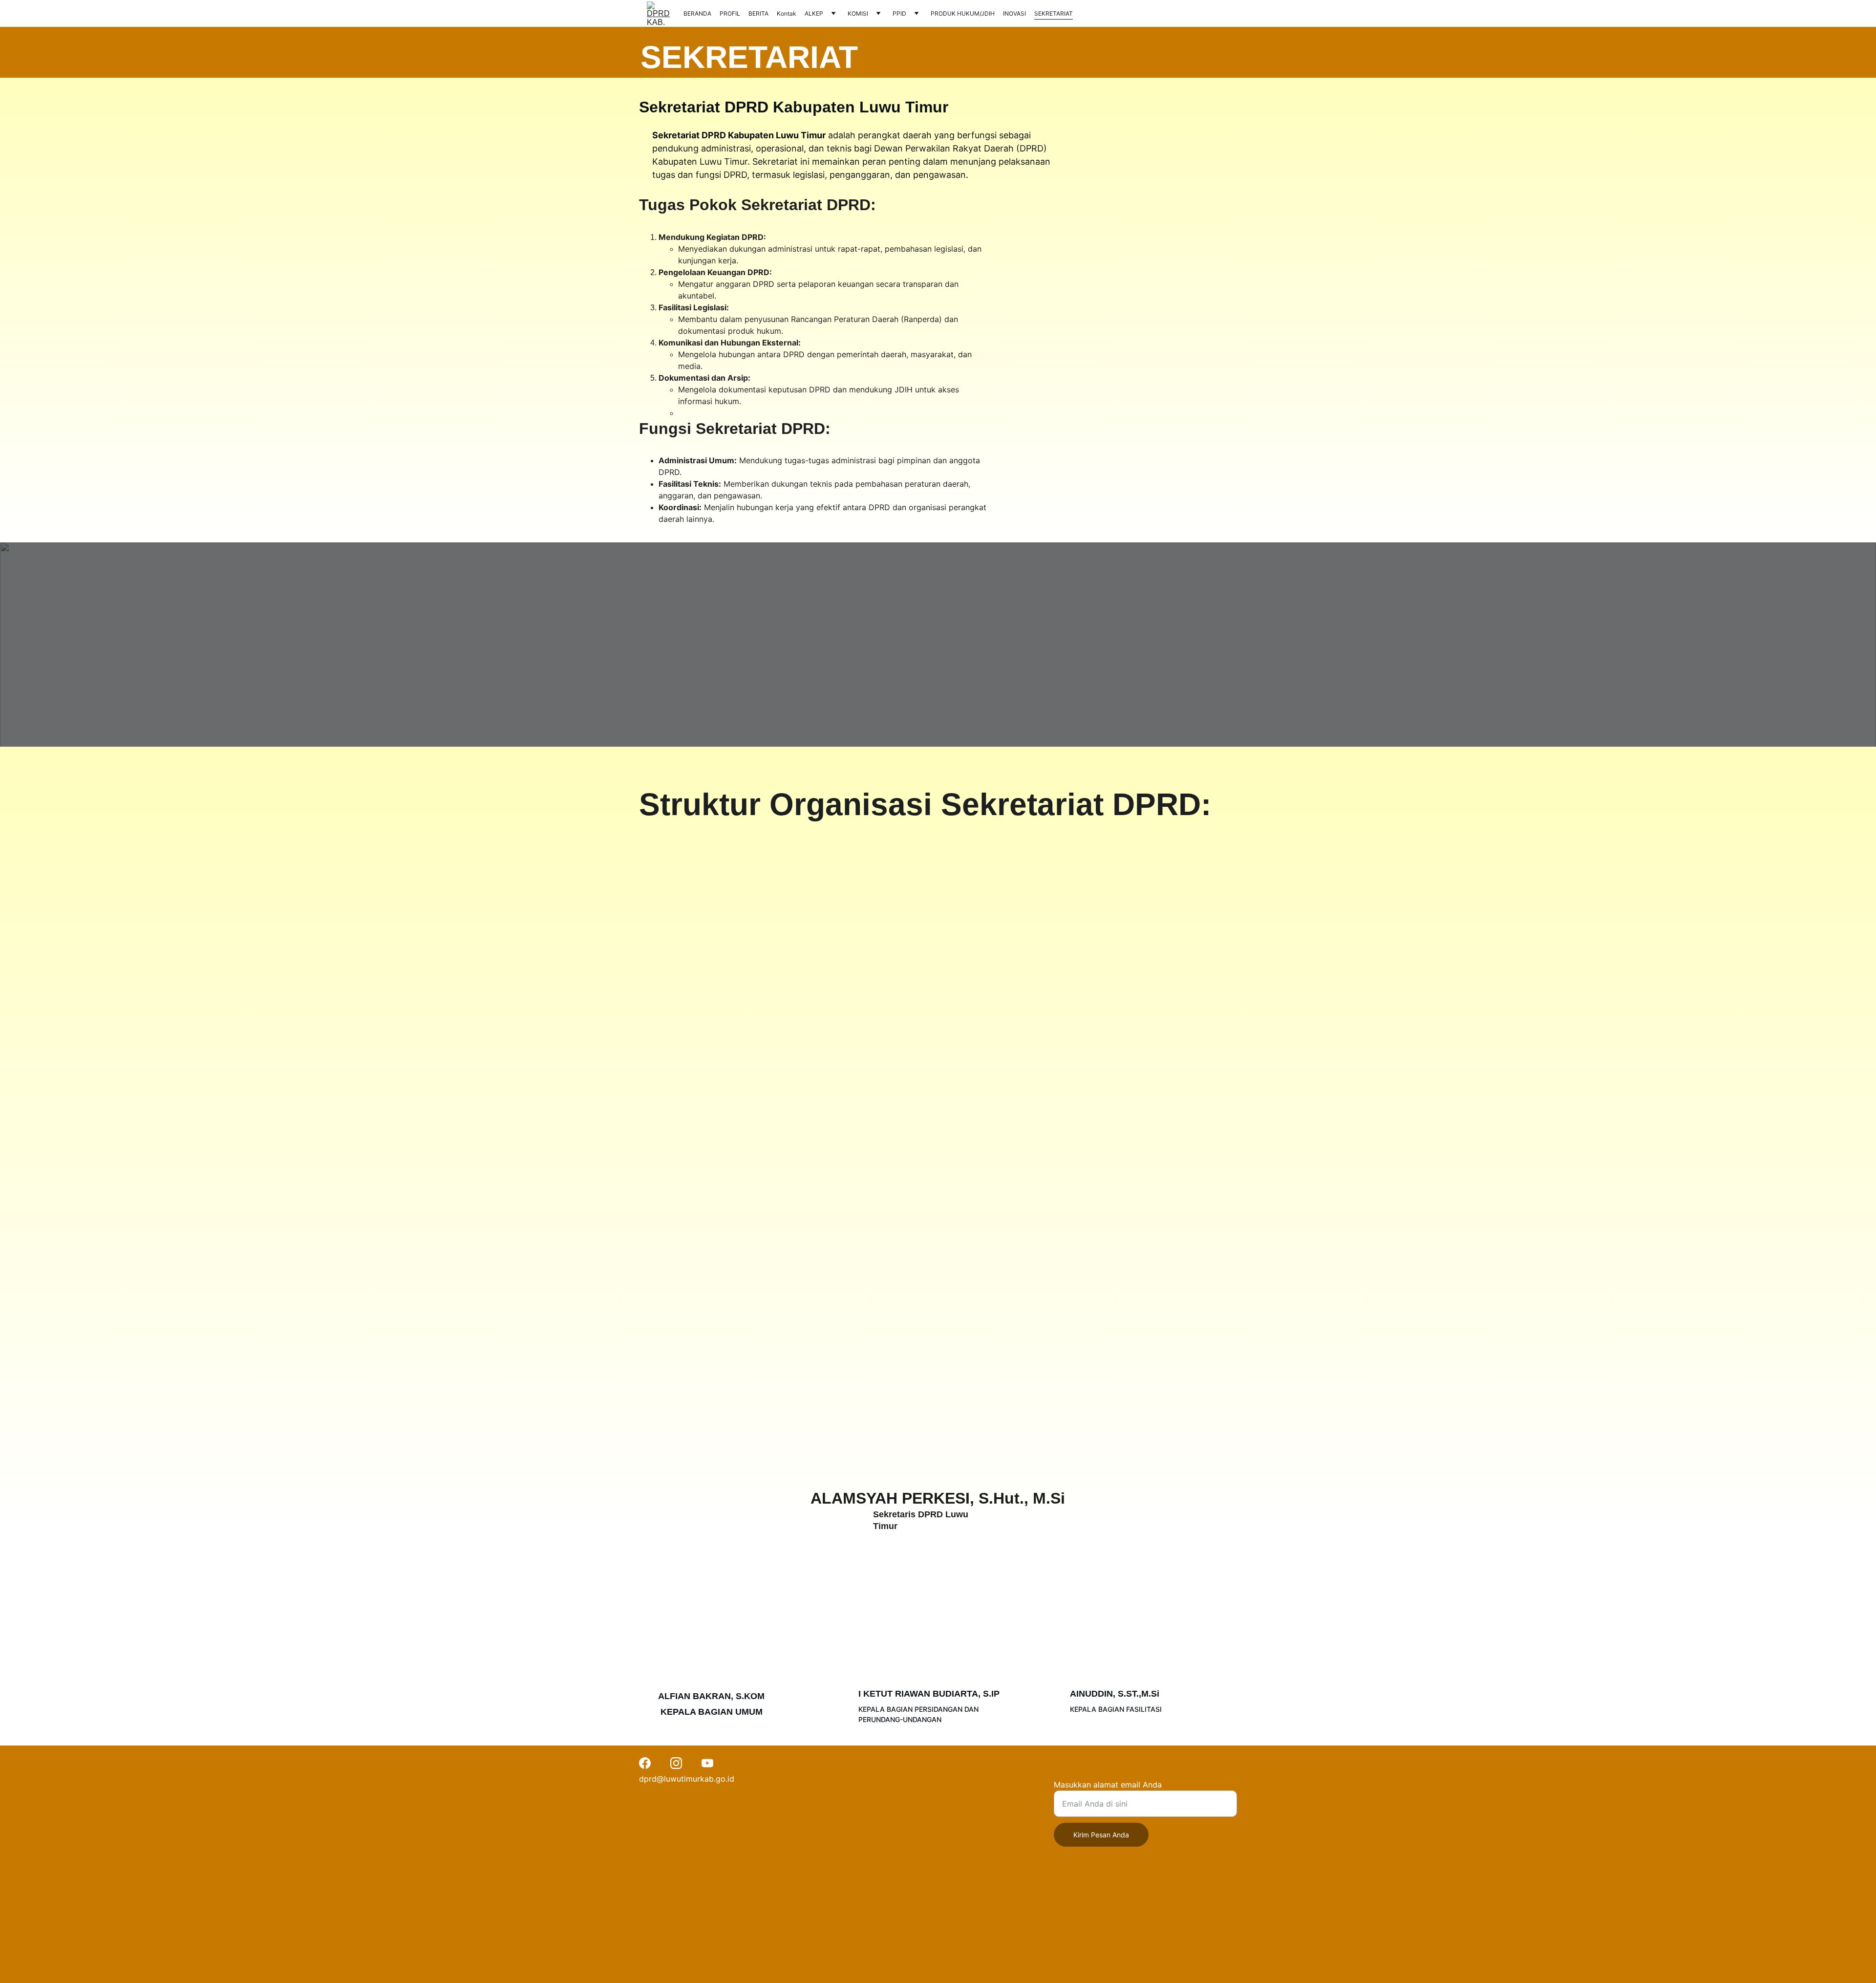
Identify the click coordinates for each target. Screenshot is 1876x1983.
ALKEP (814, 13)
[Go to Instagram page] (676, 1763)
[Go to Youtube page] (707, 1763)
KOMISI (858, 13)
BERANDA (697, 13)
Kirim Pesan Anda (1101, 1835)
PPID (899, 13)
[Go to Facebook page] (645, 1763)
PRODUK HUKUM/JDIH (963, 13)
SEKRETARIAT (1054, 13)
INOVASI (1014, 13)
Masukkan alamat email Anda (1108, 1785)
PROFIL (730, 13)
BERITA (758, 13)
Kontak (787, 13)
